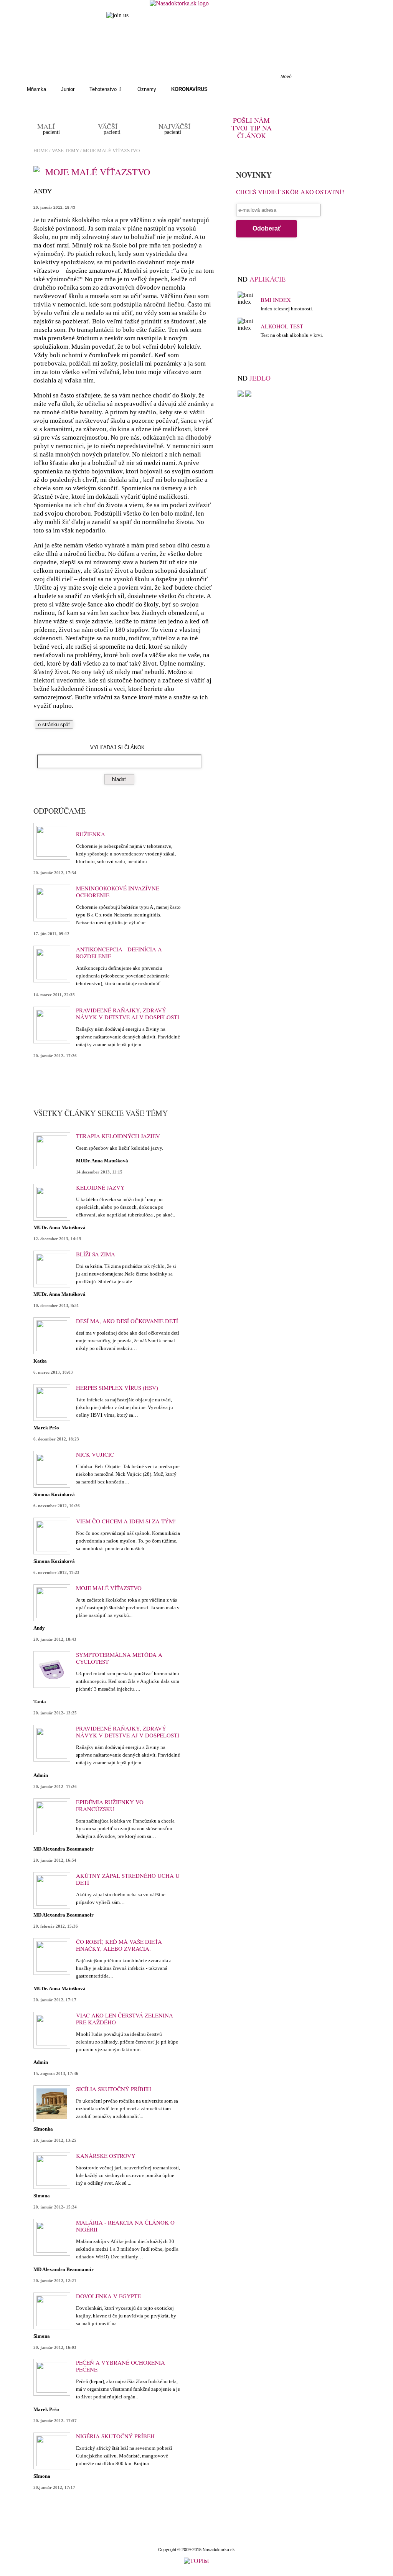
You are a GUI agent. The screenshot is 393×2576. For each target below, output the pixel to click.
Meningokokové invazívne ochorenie (118, 892)
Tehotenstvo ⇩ (106, 89)
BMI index (276, 300)
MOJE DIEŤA (77, 77)
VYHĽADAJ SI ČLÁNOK (117, 747)
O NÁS (35, 77)
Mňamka (36, 89)
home (41, 151)
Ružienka (91, 834)
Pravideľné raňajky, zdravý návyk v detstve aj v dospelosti (128, 1014)
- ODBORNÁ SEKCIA (213, 77)
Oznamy (147, 89)
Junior (68, 89)
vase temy (65, 151)
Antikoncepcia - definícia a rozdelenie (119, 953)
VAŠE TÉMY (125, 77)
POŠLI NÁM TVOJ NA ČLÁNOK (252, 128)
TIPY (165, 77)
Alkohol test (282, 326)
